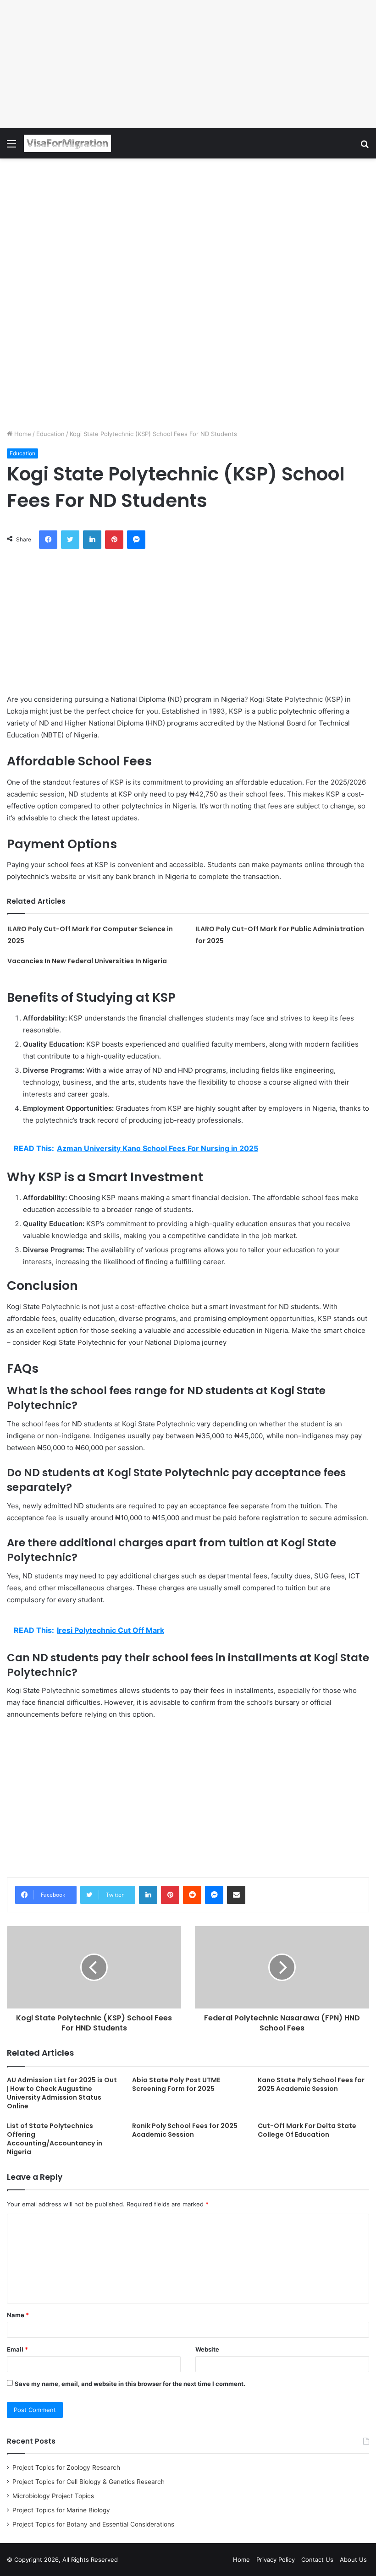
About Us (353, 2560)
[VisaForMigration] (67, 143)
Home (22, 434)
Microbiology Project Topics (53, 2496)
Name (18, 2315)
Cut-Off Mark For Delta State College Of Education (307, 2130)
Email (17, 2349)
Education (50, 434)
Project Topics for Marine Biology (61, 2510)
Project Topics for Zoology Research (66, 2467)
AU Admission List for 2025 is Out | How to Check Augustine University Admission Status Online (62, 2093)
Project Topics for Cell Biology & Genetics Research (88, 2482)
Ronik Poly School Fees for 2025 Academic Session (185, 2130)
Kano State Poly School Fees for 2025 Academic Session (311, 2084)
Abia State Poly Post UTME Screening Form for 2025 (176, 2084)
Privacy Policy (276, 2560)
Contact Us (317, 2560)
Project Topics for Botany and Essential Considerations (93, 2524)
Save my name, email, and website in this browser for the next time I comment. (130, 2384)
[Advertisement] (188, 64)
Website (207, 2349)
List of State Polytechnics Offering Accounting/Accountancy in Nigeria (55, 2139)
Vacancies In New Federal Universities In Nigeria (87, 961)
